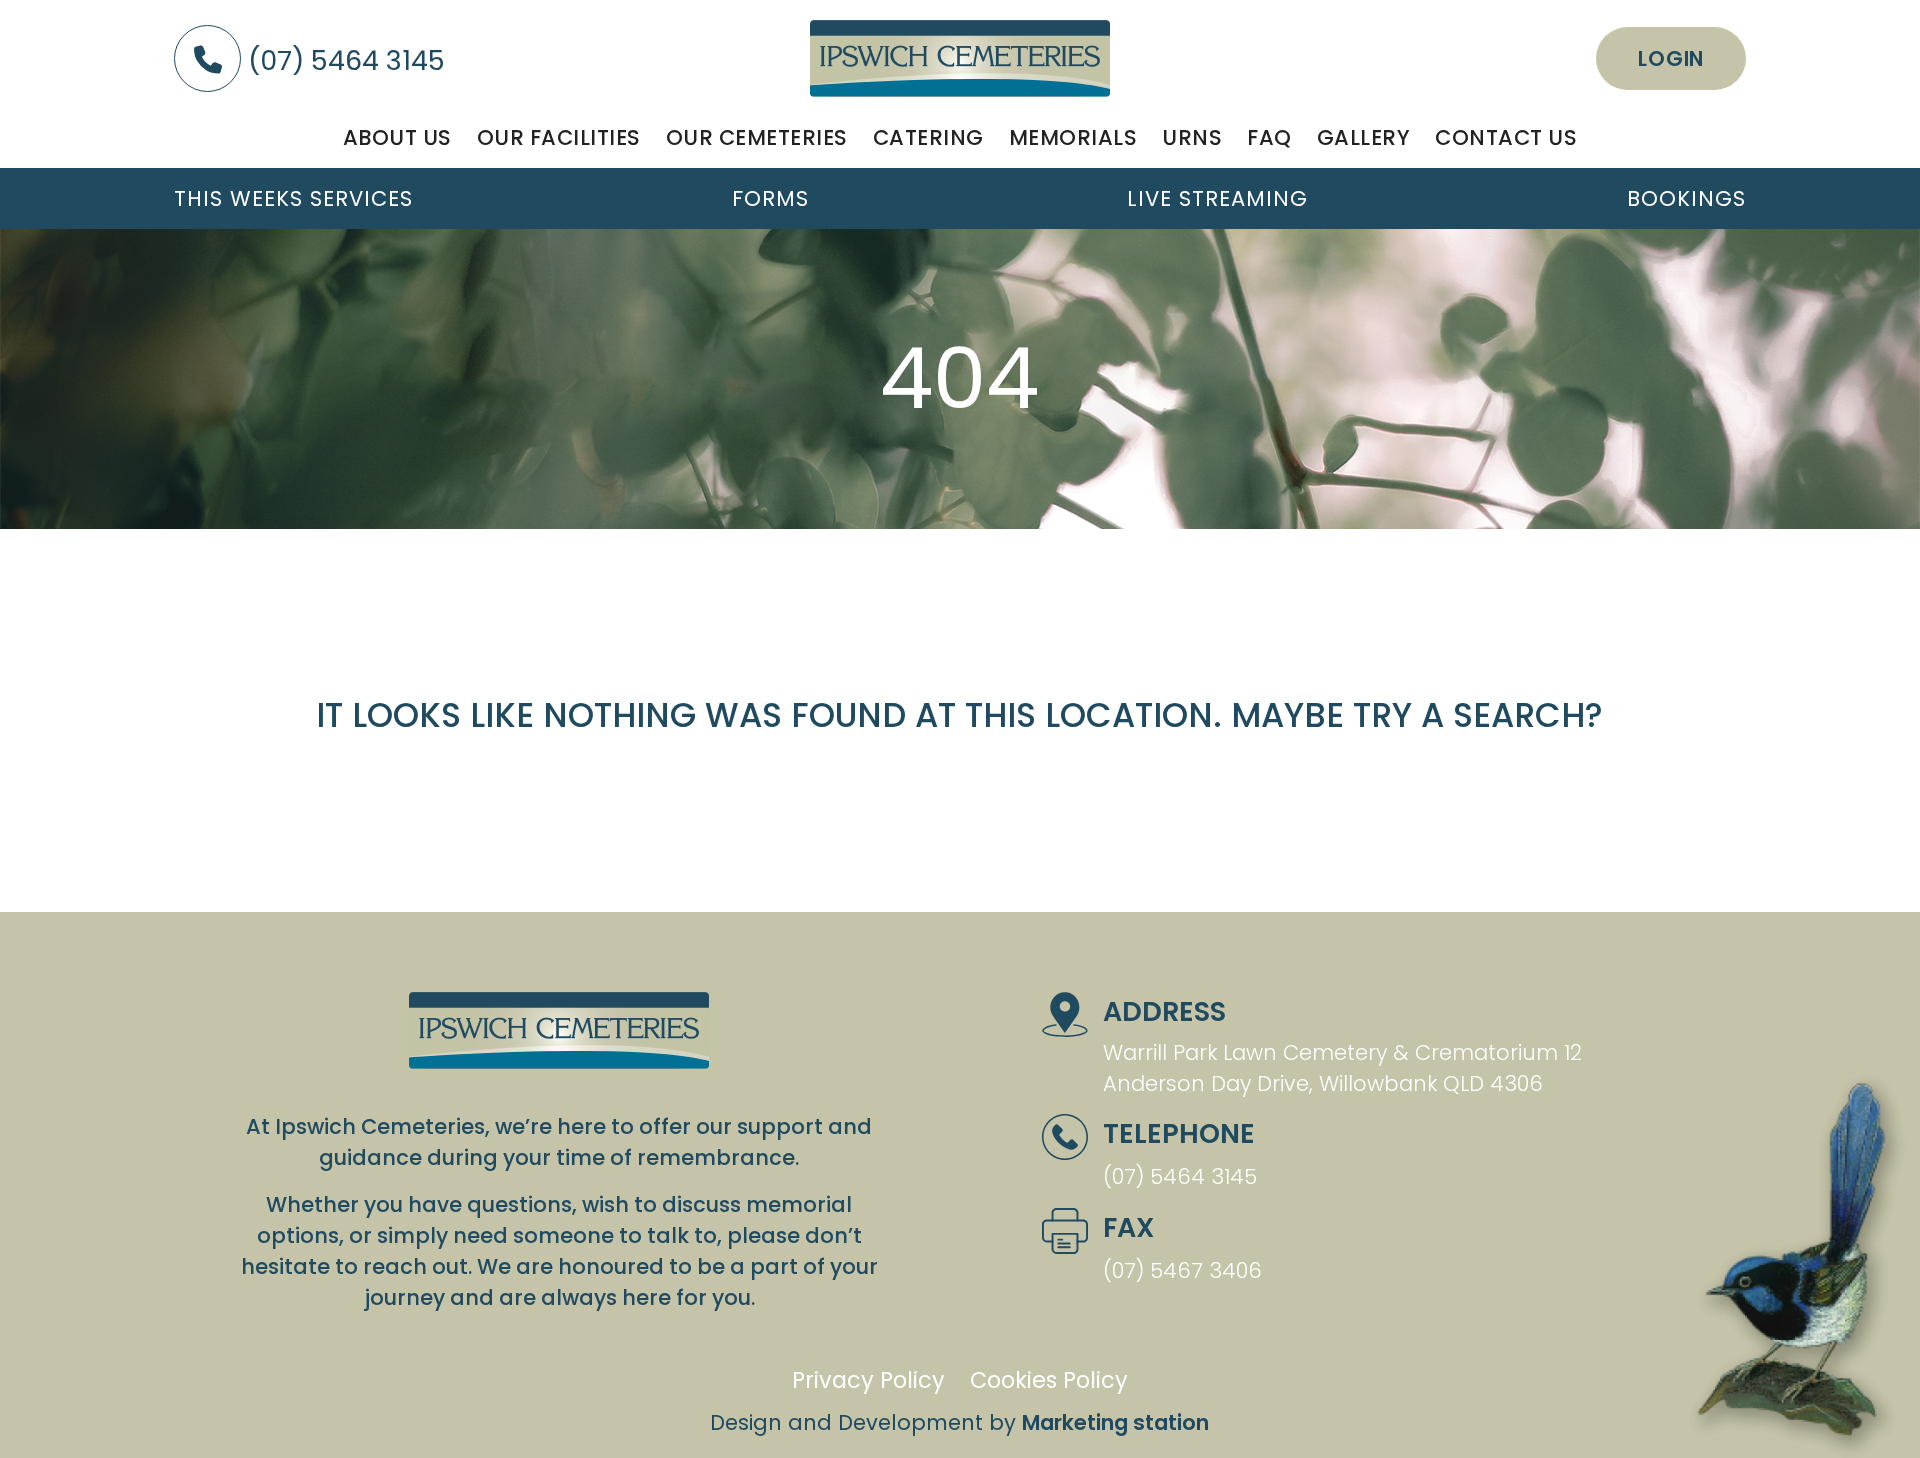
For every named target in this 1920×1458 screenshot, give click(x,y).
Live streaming (1217, 198)
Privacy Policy (868, 1380)
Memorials (1073, 137)
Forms (770, 198)
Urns (1192, 137)
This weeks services (293, 198)
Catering (928, 137)
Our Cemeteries (757, 137)
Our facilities (559, 137)
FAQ (1269, 137)
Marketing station (1115, 1422)
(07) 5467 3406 (1182, 1270)
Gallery (1364, 137)
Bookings (1686, 198)
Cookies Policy (1049, 1380)
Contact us (1506, 137)
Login (1671, 58)
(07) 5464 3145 (343, 60)
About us (397, 137)
